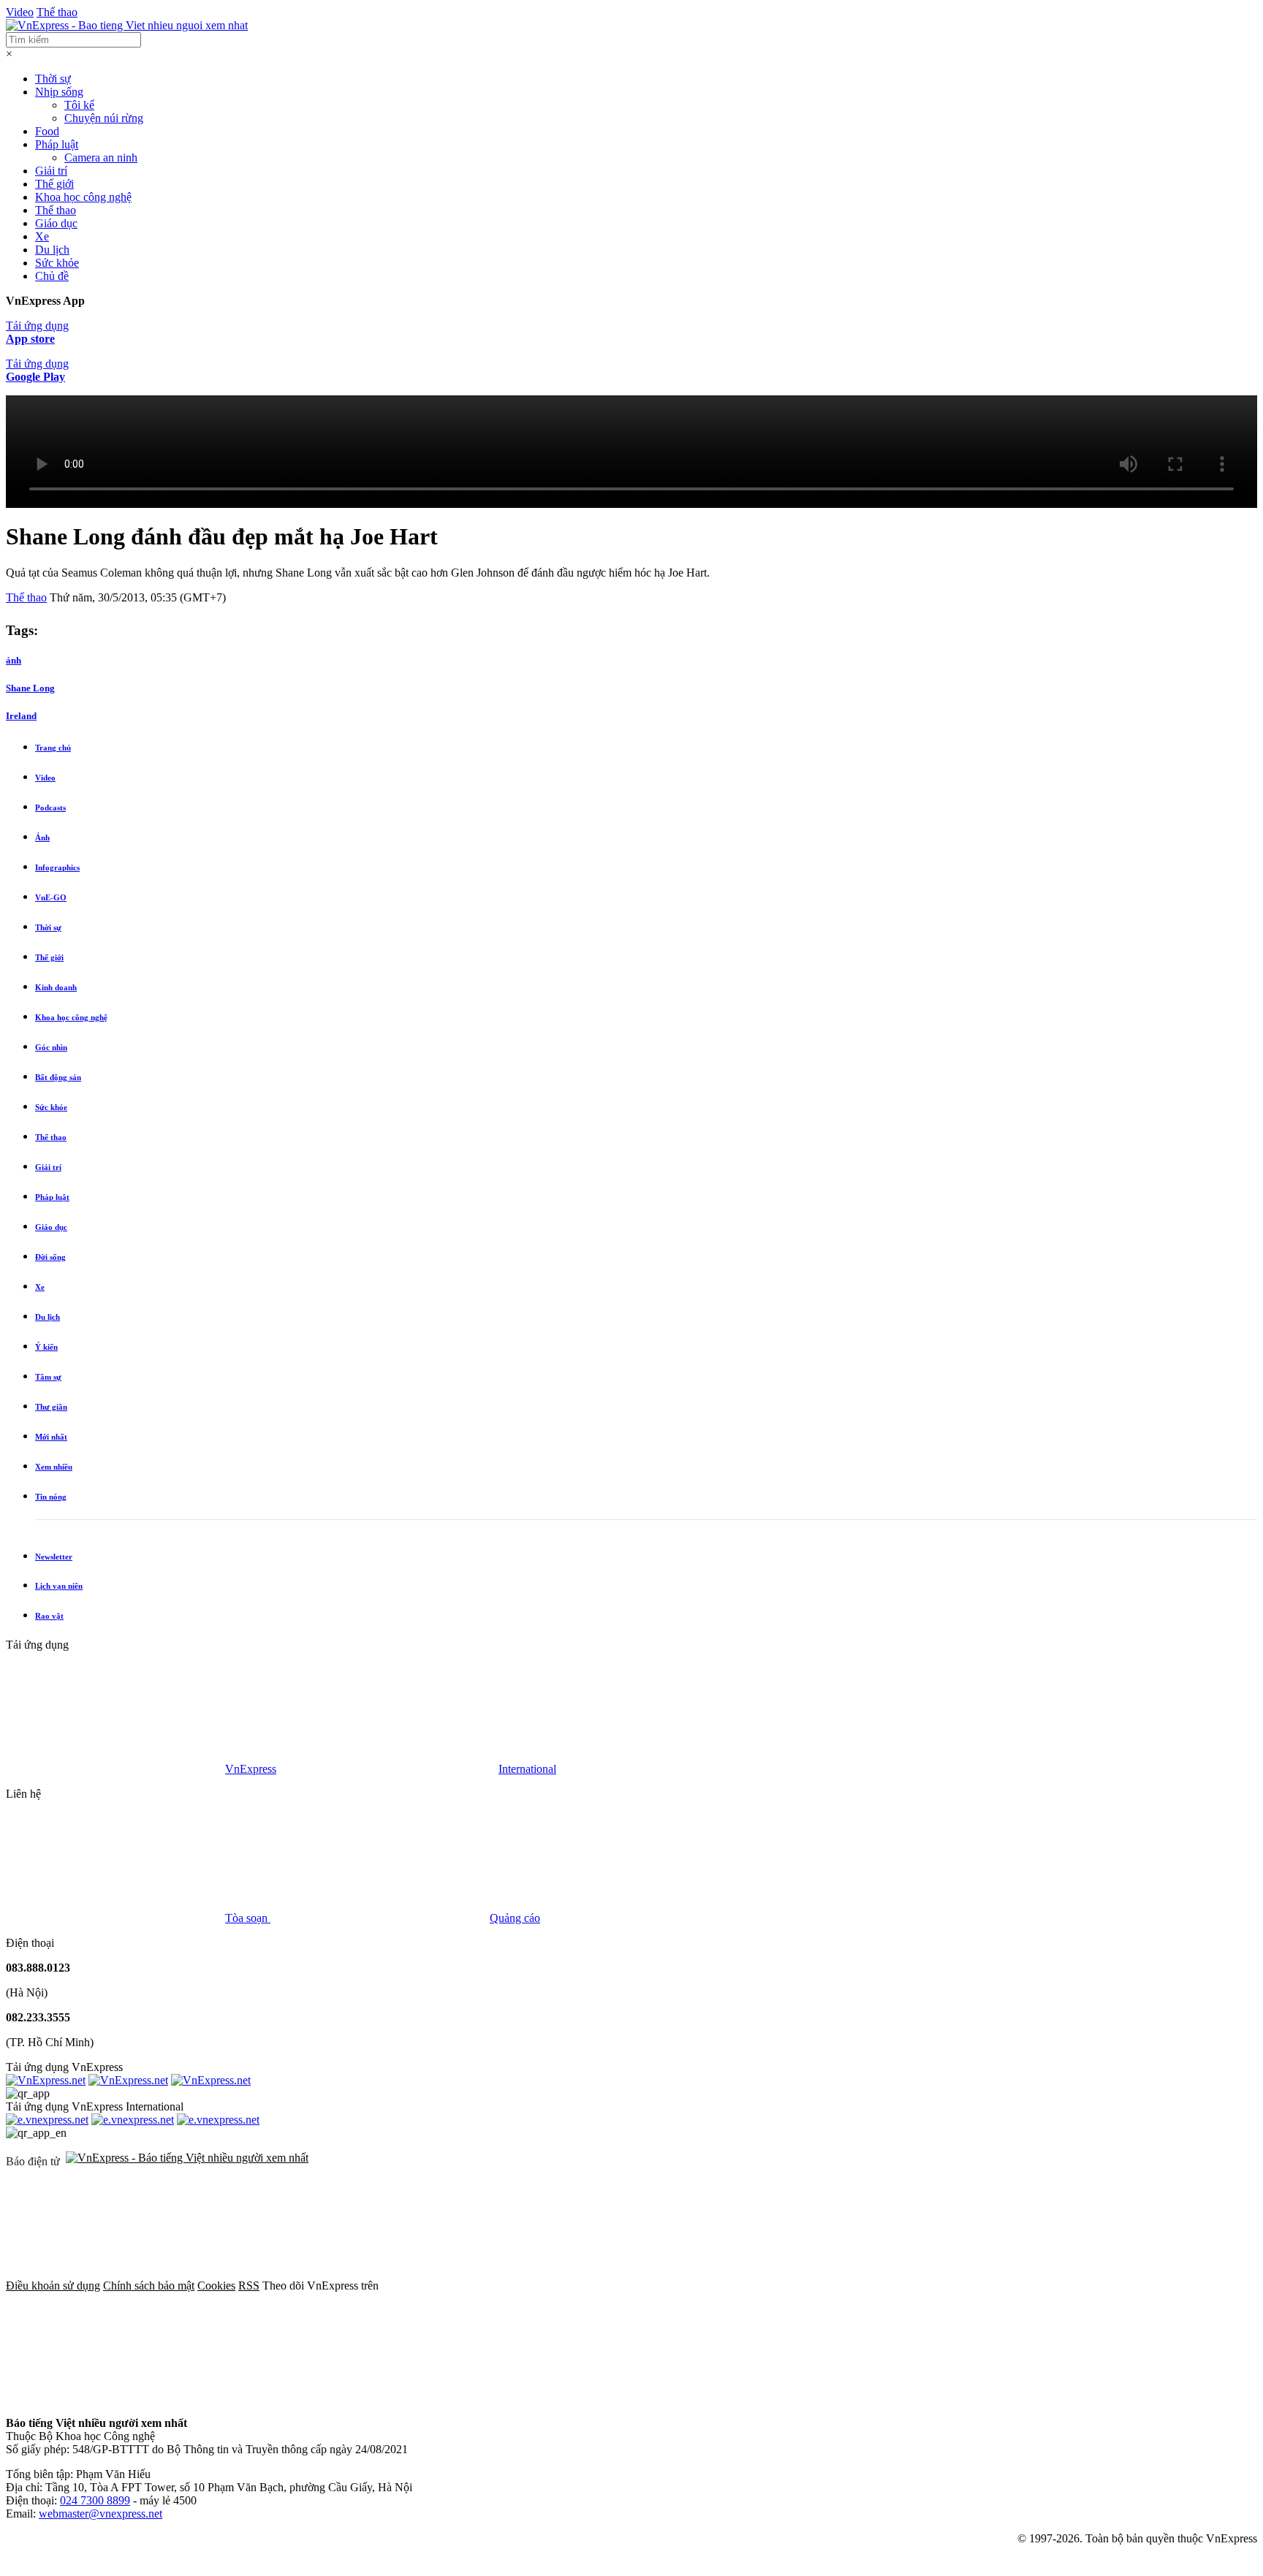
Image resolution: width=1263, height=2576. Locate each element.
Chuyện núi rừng (104, 118)
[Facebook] (491, 2286)
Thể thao (57, 12)
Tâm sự (48, 1377)
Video (20, 12)
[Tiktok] (115, 2398)
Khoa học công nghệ (83, 197)
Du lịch (52, 250)
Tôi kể (79, 105)
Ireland (21, 716)
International (527, 1769)
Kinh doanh (56, 987)
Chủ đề (52, 276)
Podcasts (50, 808)
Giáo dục (56, 223)
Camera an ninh (101, 157)
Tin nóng (51, 1497)
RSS (249, 2286)
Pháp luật (57, 144)
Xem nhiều (54, 1467)
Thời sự (53, 79)
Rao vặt (49, 1616)
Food (47, 131)
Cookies (216, 2286)
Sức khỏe (57, 263)
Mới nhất (51, 1437)
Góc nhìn (51, 1047)
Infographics (57, 867)
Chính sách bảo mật (149, 2286)
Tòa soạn (248, 1918)
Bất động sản (58, 1077)
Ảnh (42, 837)
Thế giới (54, 184)
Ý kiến (46, 1347)
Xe (42, 236)
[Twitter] (713, 2286)
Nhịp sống (59, 92)
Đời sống (50, 1257)
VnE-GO (51, 897)
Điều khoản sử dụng (53, 2286)
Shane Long (30, 688)
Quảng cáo (515, 1918)
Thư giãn (51, 1407)
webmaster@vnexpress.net (100, 2514)
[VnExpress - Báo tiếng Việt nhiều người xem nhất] (127, 25)
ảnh (14, 660)
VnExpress (251, 1769)
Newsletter (54, 1557)
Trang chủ (53, 748)
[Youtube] (936, 2286)
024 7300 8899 (95, 2500)
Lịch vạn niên (59, 1586)
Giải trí (51, 171)
